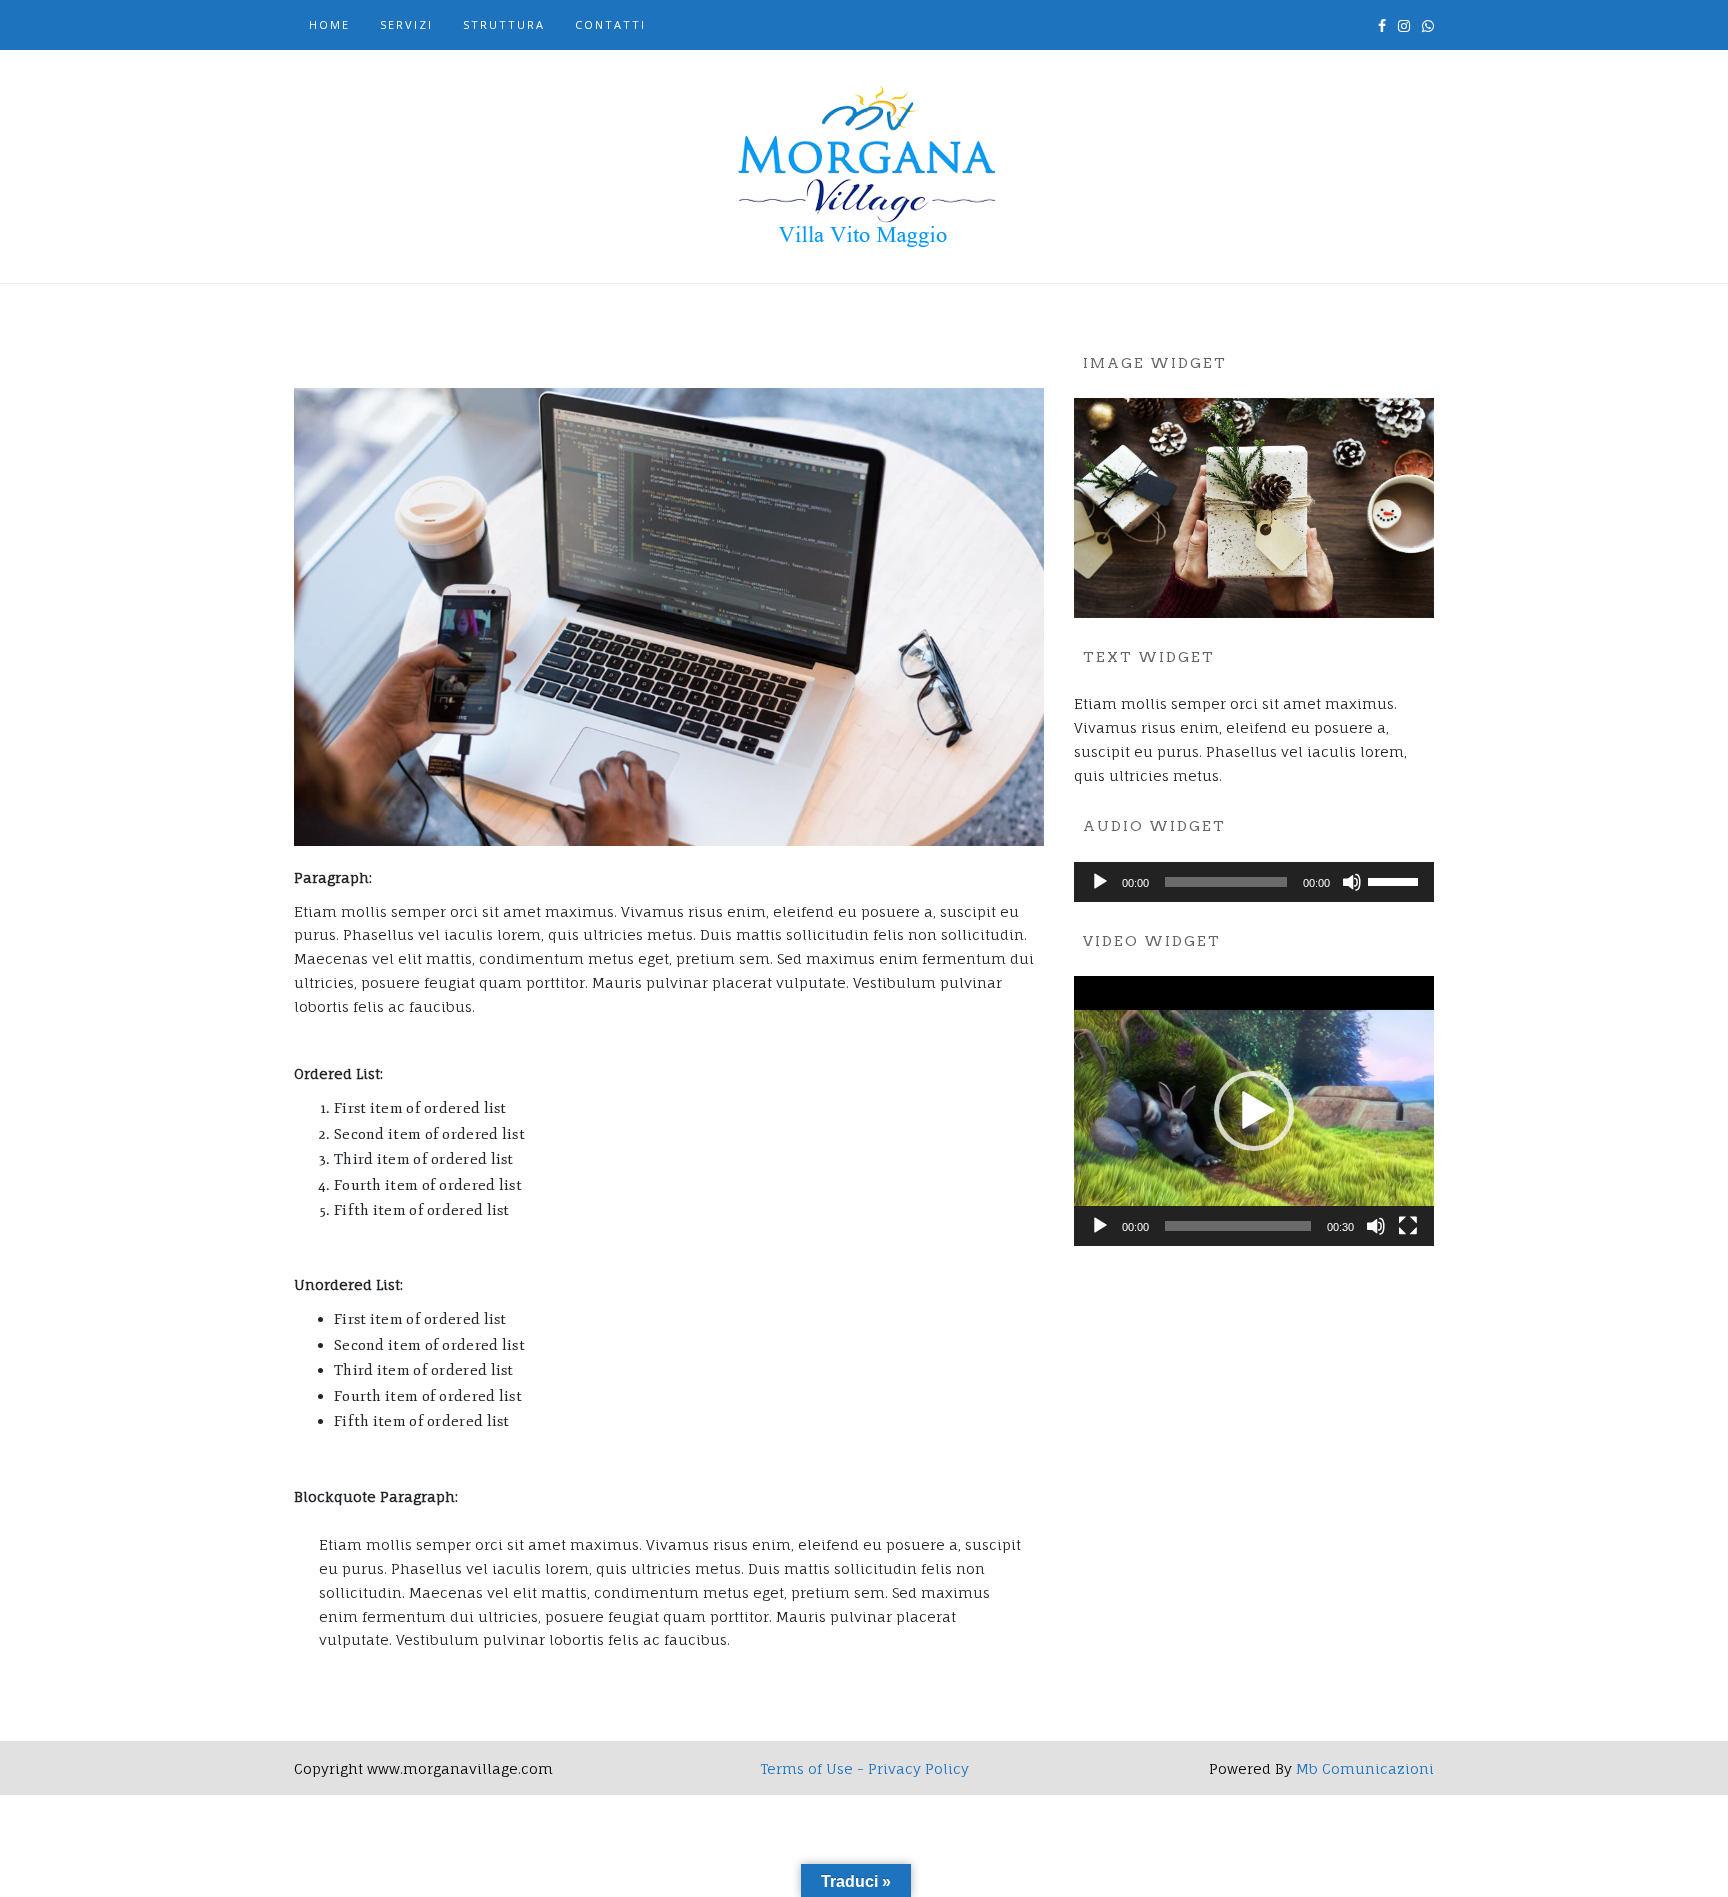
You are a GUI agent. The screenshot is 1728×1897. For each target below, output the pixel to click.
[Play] (1100, 882)
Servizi (406, 24)
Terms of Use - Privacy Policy (864, 1768)
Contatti (610, 24)
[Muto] (1352, 882)
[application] (1254, 882)
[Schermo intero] (1408, 1226)
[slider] (1396, 880)
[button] (1254, 1111)
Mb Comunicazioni (1365, 1768)
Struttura (504, 24)
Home (329, 24)
